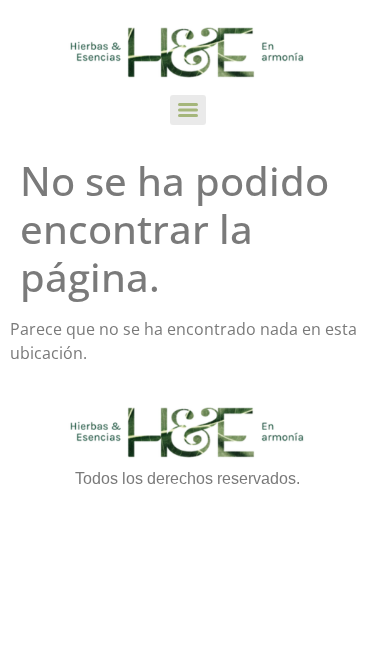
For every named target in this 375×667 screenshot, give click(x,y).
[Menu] (188, 110)
